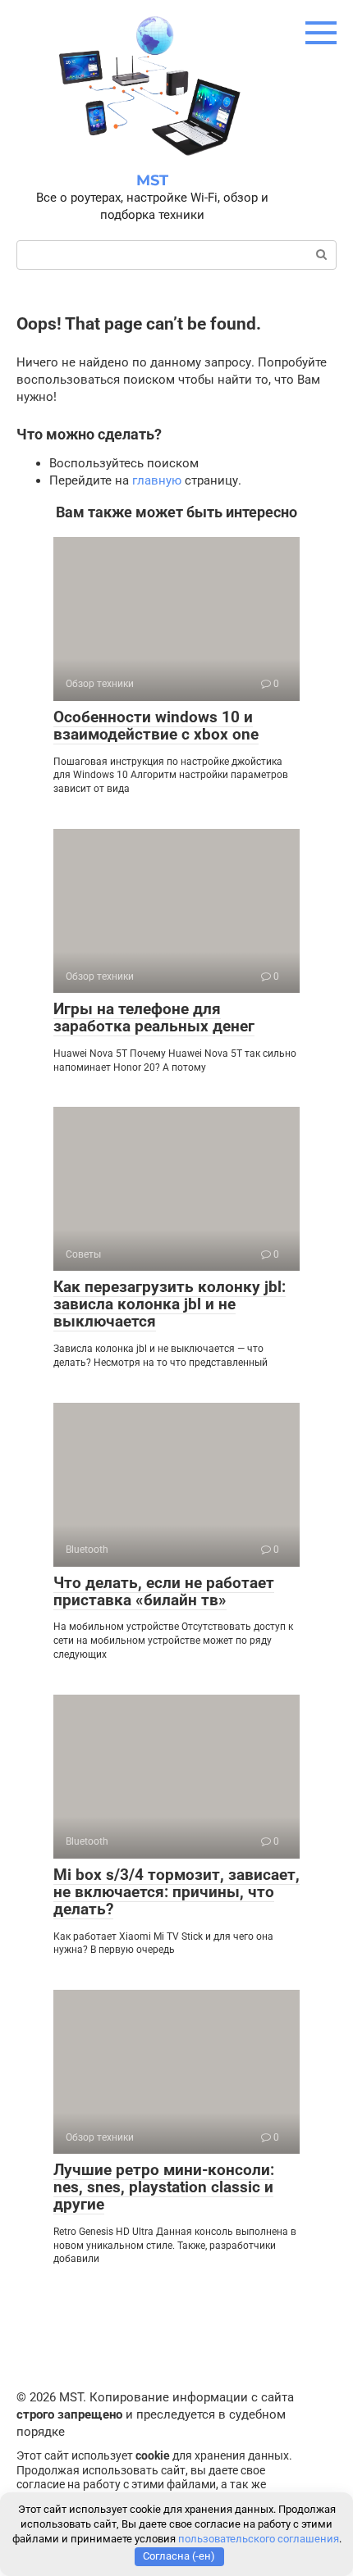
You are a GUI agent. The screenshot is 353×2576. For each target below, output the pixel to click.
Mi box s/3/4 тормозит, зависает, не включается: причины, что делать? (176, 1892)
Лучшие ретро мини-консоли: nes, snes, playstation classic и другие (164, 2187)
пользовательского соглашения (259, 2539)
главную (157, 480)
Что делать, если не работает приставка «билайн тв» (164, 1591)
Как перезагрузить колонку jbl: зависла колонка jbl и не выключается (170, 1304)
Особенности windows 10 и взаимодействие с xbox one (156, 726)
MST (152, 180)
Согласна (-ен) (179, 2556)
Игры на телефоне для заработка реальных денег (154, 1017)
